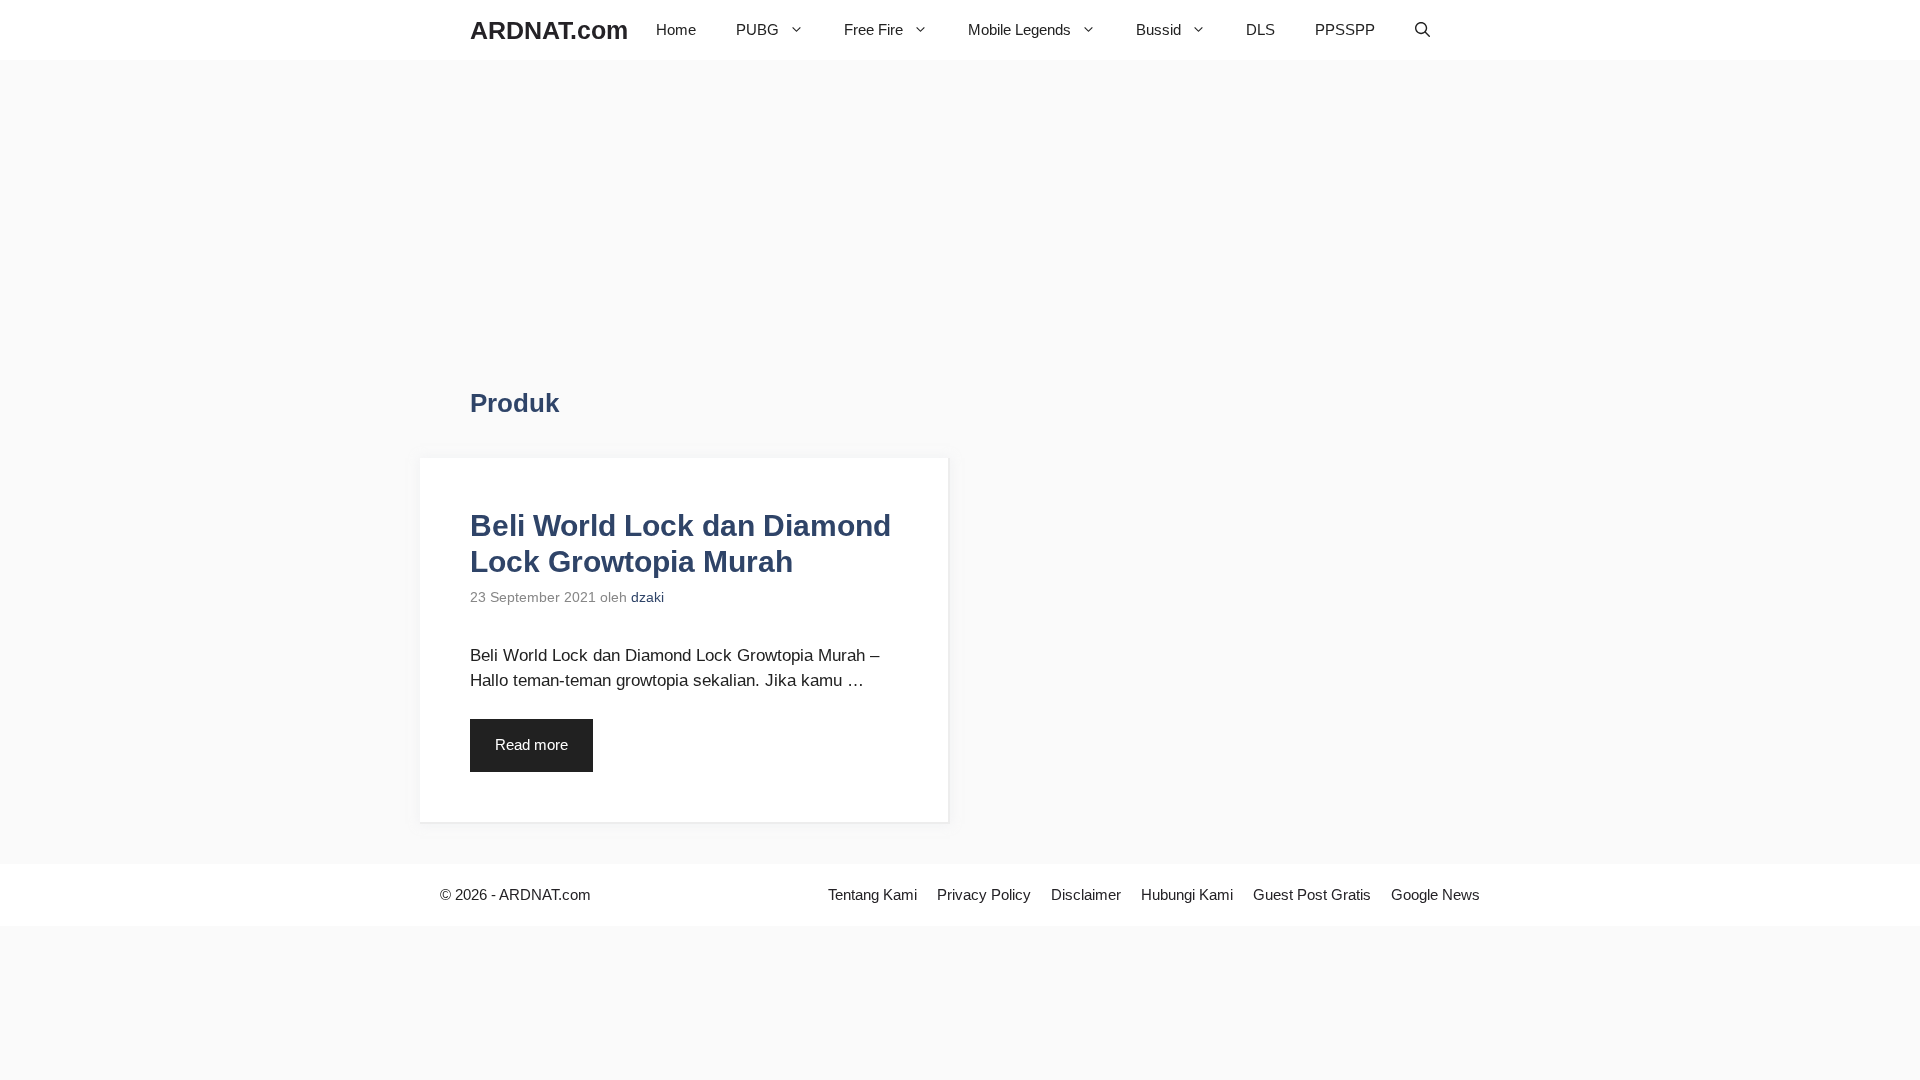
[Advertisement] (638, 240)
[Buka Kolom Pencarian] (1422, 30)
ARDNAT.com (549, 30)
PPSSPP (1345, 29)
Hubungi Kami (1187, 894)
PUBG (757, 29)
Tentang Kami (872, 894)
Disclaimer (1086, 894)
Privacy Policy (984, 894)
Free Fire (873, 29)
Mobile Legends (1019, 29)
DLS (1260, 29)
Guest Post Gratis (1312, 894)
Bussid (1158, 29)
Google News (1435, 894)
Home (676, 29)
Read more (531, 744)
